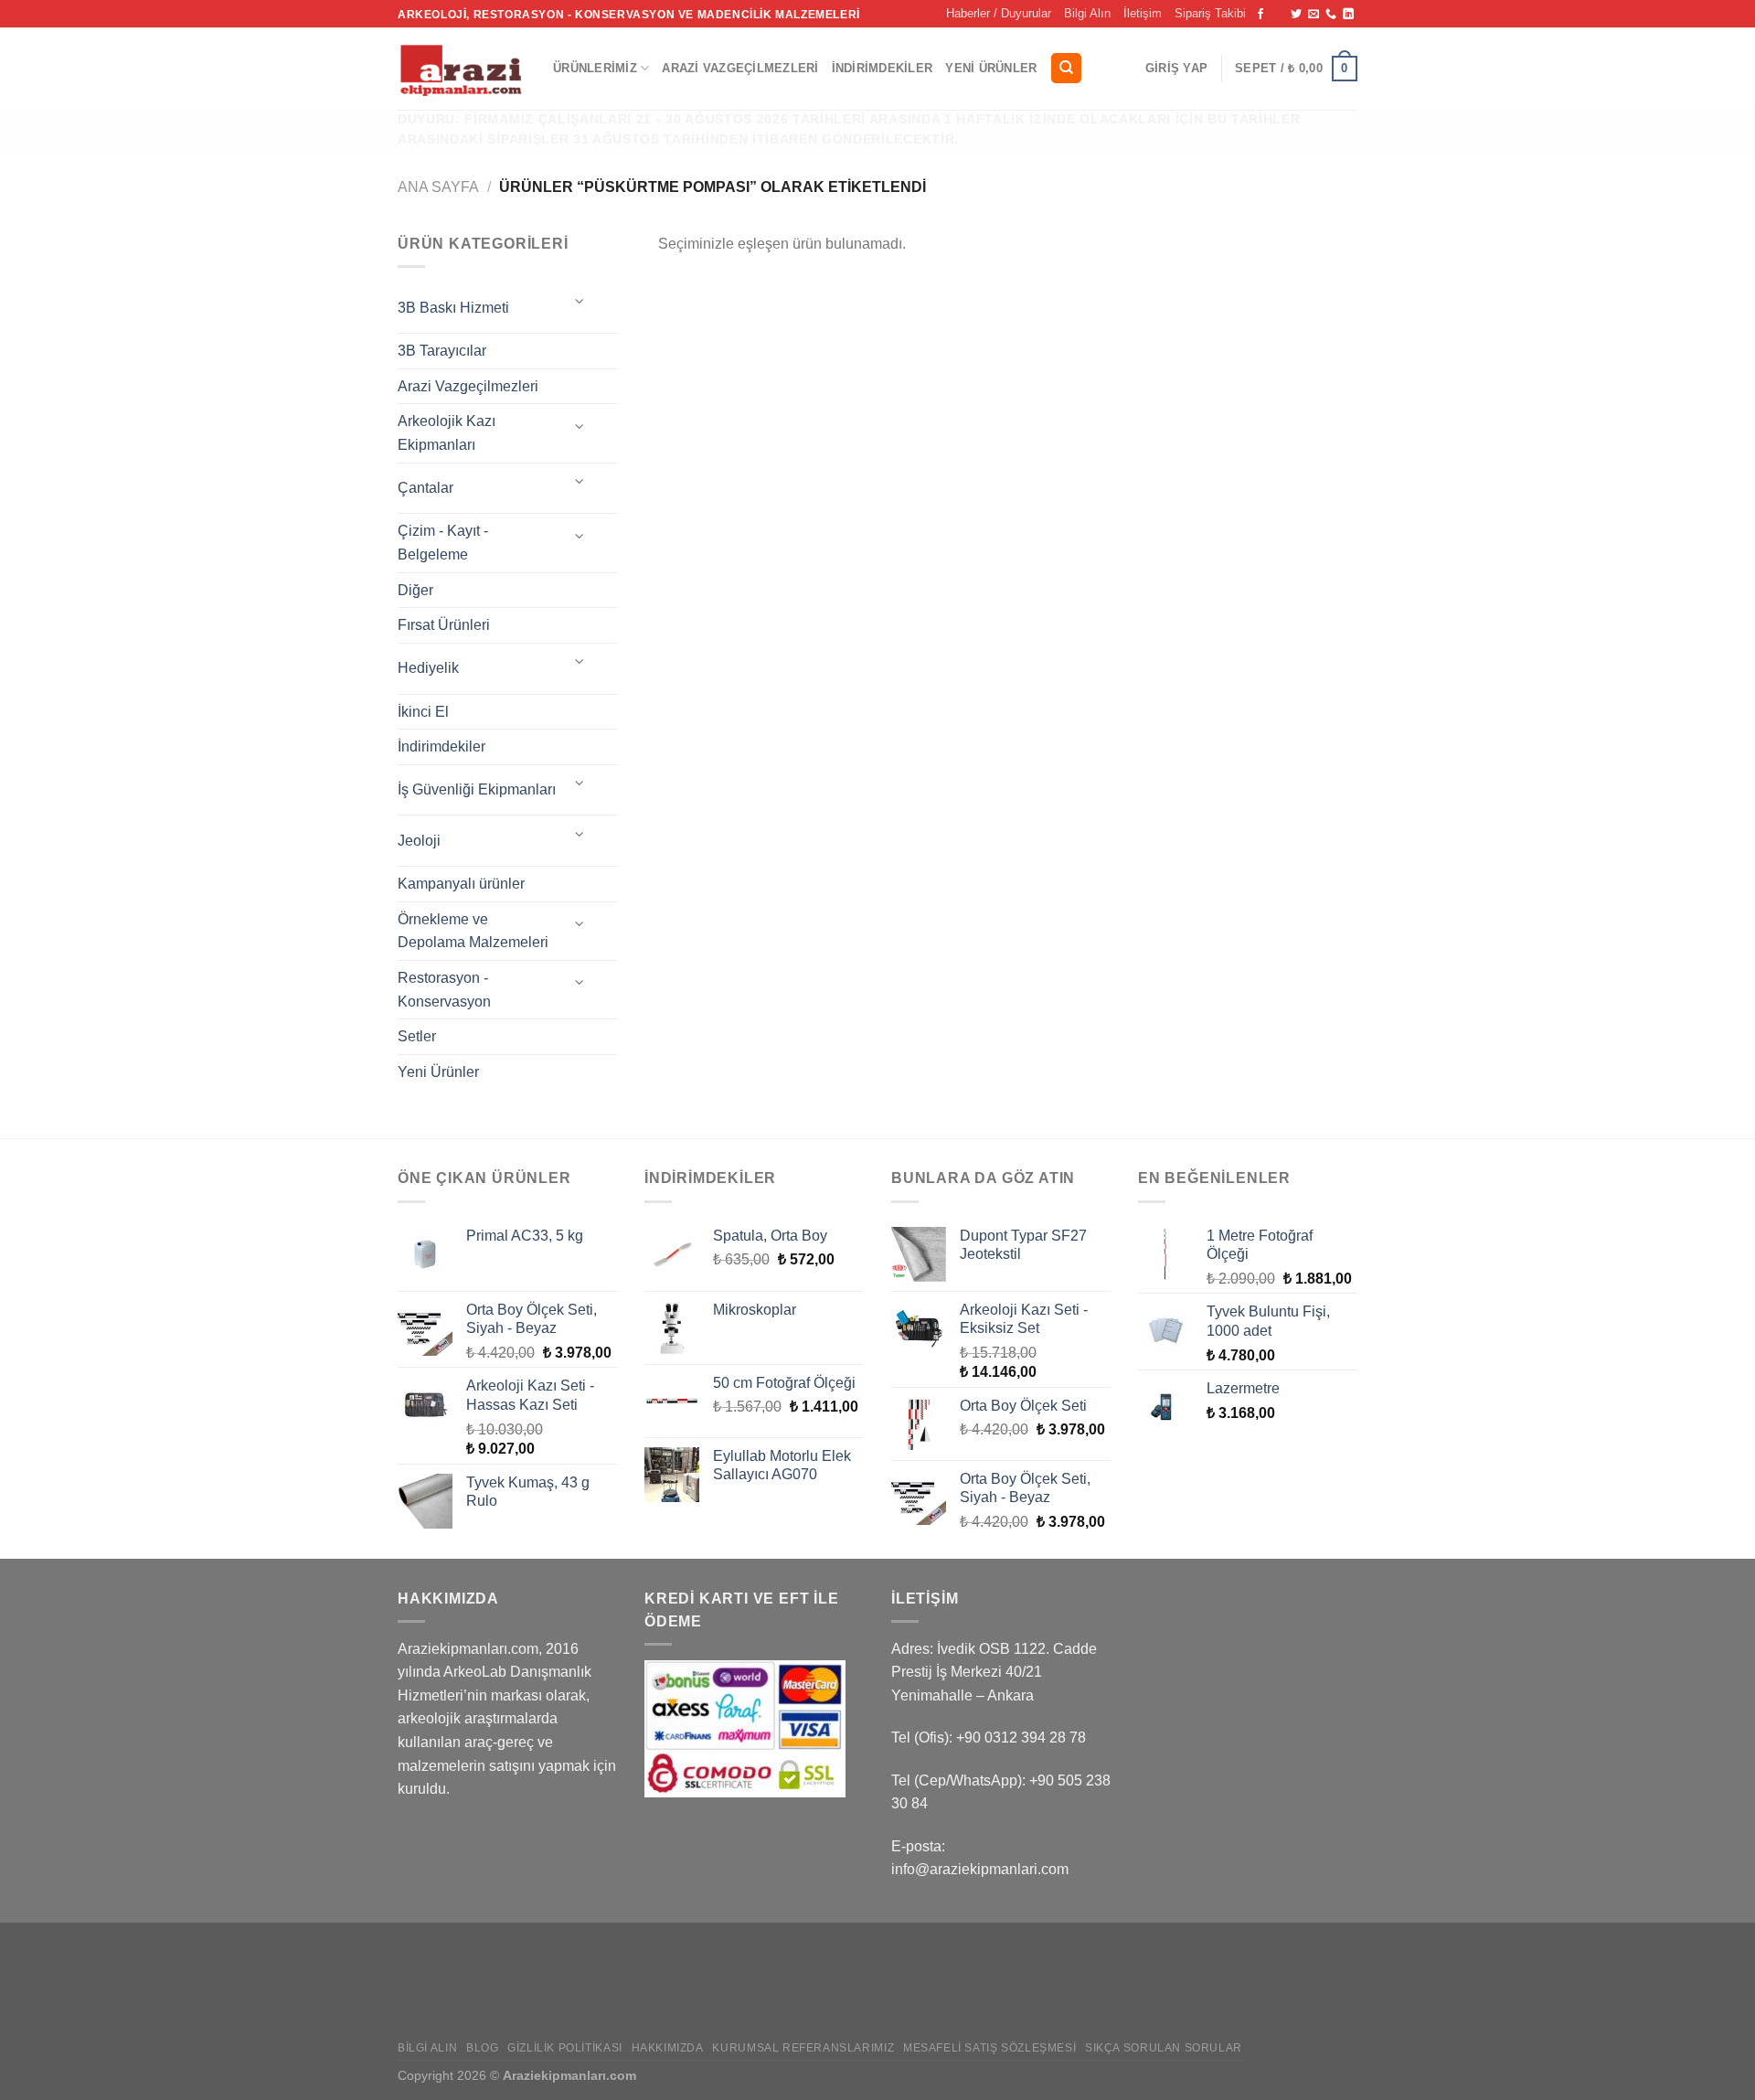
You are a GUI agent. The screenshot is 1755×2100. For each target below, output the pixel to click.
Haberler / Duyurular (999, 13)
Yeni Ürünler (991, 68)
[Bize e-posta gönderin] (1314, 15)
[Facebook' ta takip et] (1260, 15)
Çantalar (425, 488)
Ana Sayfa (438, 187)
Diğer (415, 590)
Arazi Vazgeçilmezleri (740, 68)
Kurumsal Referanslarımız (803, 2048)
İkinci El (423, 712)
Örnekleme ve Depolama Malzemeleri (473, 931)
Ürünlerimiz (595, 68)
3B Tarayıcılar (442, 351)
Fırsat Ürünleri (444, 625)
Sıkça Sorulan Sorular (1164, 2048)
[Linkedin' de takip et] (1348, 15)
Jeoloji (419, 841)
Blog (482, 2048)
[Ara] (1066, 68)
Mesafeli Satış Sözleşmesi (989, 2048)
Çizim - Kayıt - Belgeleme (443, 543)
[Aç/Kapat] (580, 300)
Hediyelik (428, 668)
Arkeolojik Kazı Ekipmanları (447, 433)
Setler (417, 1036)
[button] (1176, 69)
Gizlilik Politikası (565, 2048)
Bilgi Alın (1087, 13)
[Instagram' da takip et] (1279, 15)
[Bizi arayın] (1331, 15)
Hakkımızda (668, 2048)
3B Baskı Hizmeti (453, 308)
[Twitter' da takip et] (1296, 15)
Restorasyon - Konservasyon (444, 990)
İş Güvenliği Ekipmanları (477, 789)
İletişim (1143, 13)
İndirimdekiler (883, 68)
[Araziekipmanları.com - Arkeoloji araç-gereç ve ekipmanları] (462, 69)
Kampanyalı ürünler (461, 884)
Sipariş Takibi (1210, 13)
